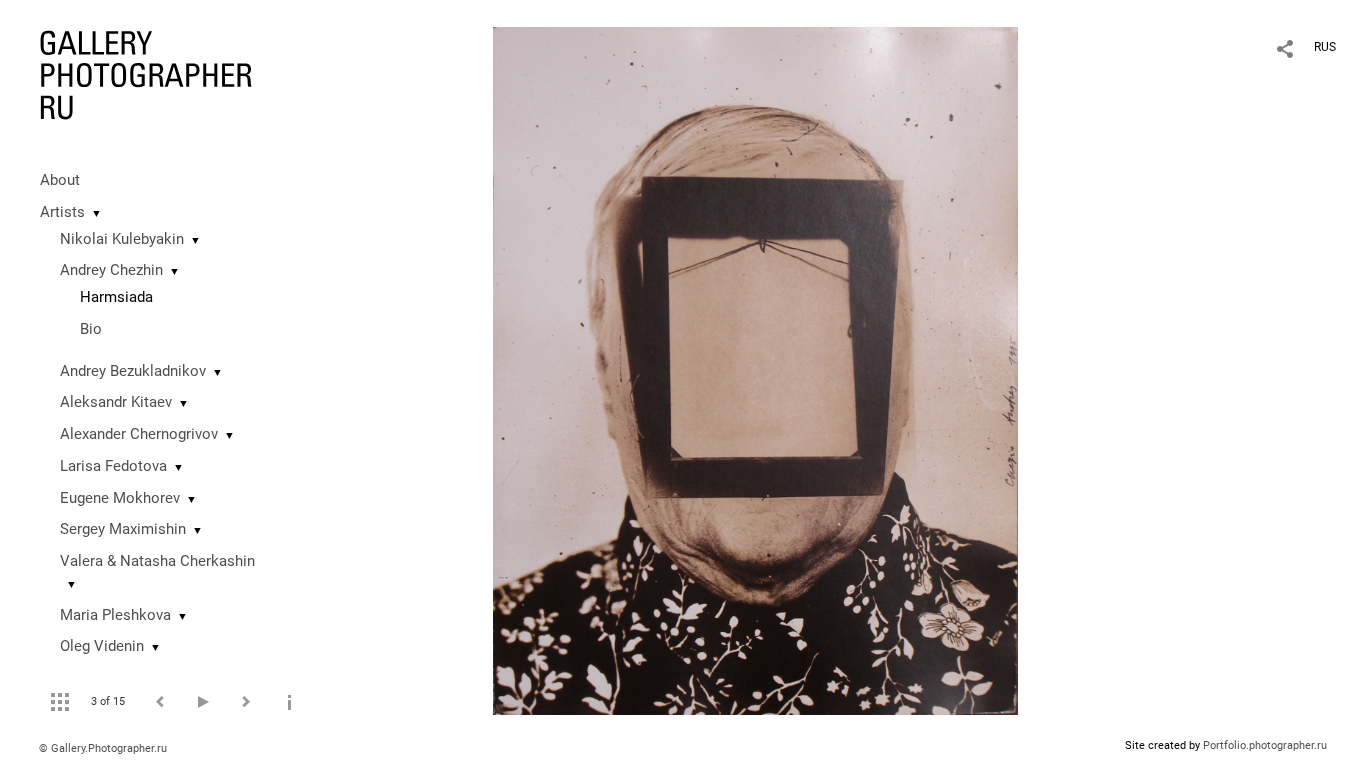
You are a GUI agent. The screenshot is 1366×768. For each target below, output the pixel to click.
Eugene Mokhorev (120, 498)
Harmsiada (116, 297)
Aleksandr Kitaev (116, 402)
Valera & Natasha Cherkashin (157, 561)
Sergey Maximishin (123, 529)
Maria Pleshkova (115, 615)
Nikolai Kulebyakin (122, 239)
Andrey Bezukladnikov (133, 371)
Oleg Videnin (102, 646)
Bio (91, 329)
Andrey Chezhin (111, 270)
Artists (62, 212)
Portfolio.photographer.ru (1265, 745)
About (60, 180)
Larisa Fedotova (113, 466)
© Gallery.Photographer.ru (103, 748)
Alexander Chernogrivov (139, 434)
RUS (1325, 47)
